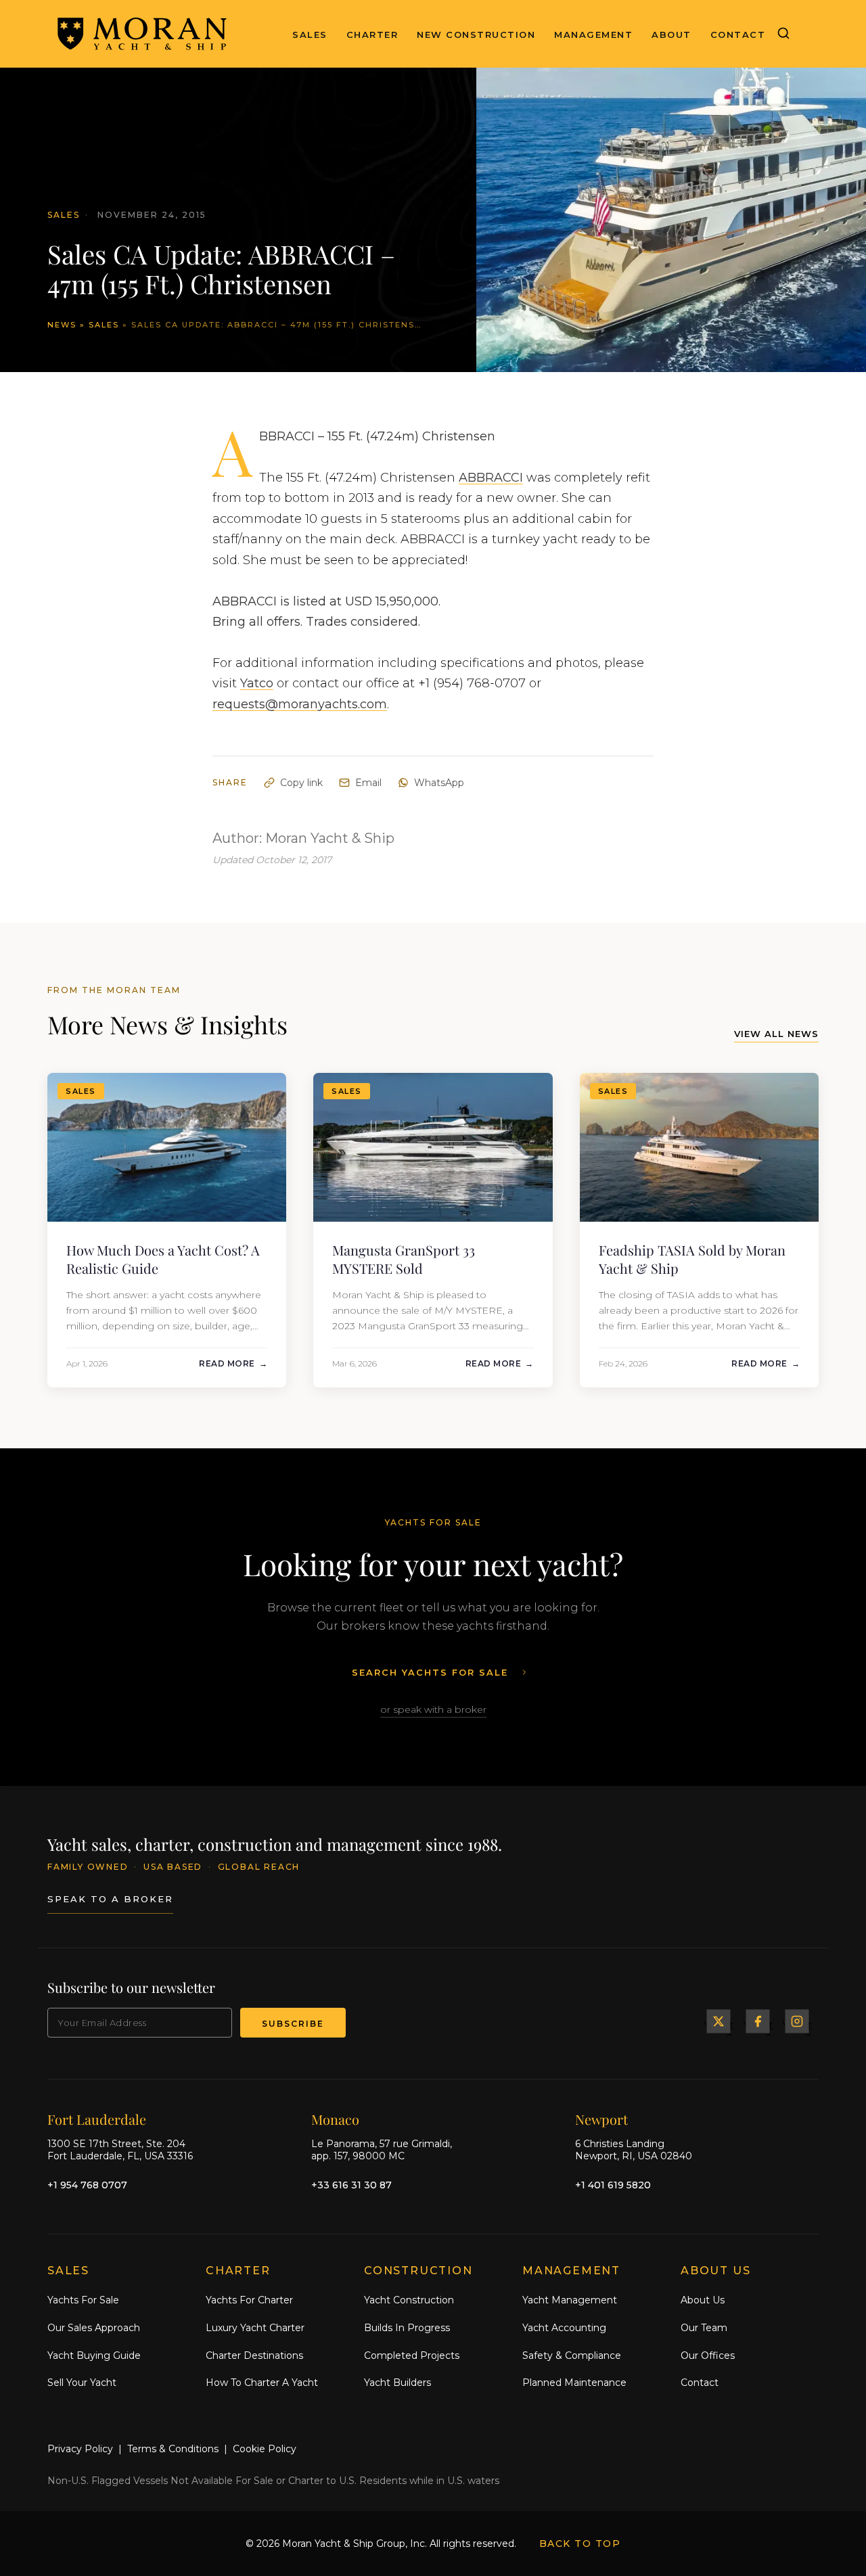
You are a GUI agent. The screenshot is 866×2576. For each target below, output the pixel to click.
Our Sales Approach (94, 2328)
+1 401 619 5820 (613, 2185)
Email (368, 783)
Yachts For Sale (83, 2300)
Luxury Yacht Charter (255, 2328)
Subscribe (293, 2024)
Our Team (704, 2328)
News (62, 325)
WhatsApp (439, 783)
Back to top (580, 2544)
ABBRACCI (491, 478)
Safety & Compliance (572, 2355)
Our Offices (708, 2355)
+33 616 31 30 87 (351, 2185)
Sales (310, 34)
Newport (601, 2119)
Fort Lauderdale (97, 2119)
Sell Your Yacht (82, 2383)
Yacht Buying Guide (94, 2355)
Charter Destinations (254, 2355)
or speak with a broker (433, 1709)
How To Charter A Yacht (262, 2383)
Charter (372, 34)
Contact (738, 34)
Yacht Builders (397, 2383)
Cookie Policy (265, 2449)
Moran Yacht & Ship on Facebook (758, 2021)
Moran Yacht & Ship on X (719, 2021)
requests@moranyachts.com (300, 704)
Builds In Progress (407, 2328)
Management (593, 34)
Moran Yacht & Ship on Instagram (797, 2021)
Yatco (257, 683)
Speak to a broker (110, 1899)
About (671, 34)
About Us (703, 2300)
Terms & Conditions (173, 2449)
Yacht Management (570, 2300)
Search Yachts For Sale (430, 1672)
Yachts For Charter (249, 2300)
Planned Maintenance (574, 2383)
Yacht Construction (409, 2300)
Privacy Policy (80, 2449)
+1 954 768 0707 (87, 2185)
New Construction (476, 34)
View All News (776, 1034)
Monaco (335, 2119)
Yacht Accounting (564, 2328)
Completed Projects (412, 2355)
